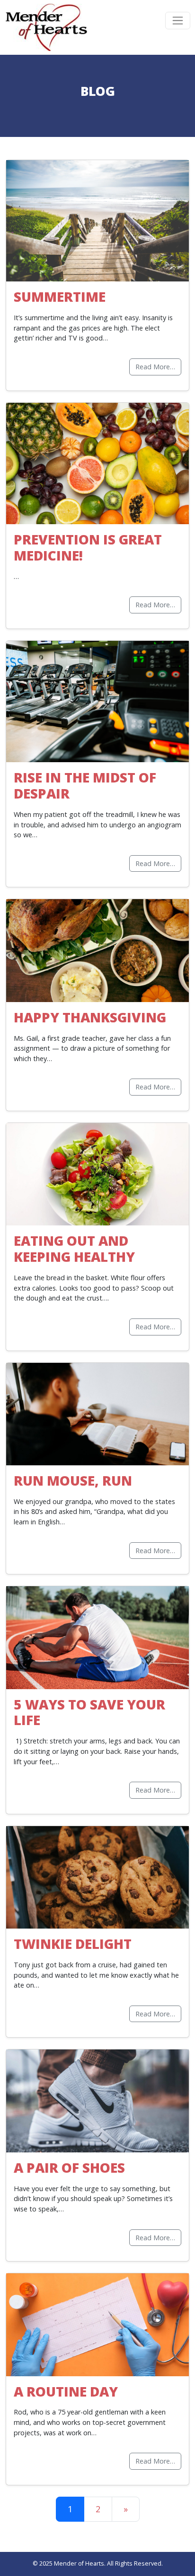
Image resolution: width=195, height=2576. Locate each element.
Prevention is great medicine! (88, 547)
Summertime (60, 297)
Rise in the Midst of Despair (85, 785)
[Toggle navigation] (178, 21)
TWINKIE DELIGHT (73, 1944)
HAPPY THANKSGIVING (90, 1017)
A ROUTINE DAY (66, 2391)
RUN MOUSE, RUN (73, 1480)
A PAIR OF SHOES (69, 2168)
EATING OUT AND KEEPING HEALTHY (74, 1249)
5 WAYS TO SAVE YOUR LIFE (89, 1712)
